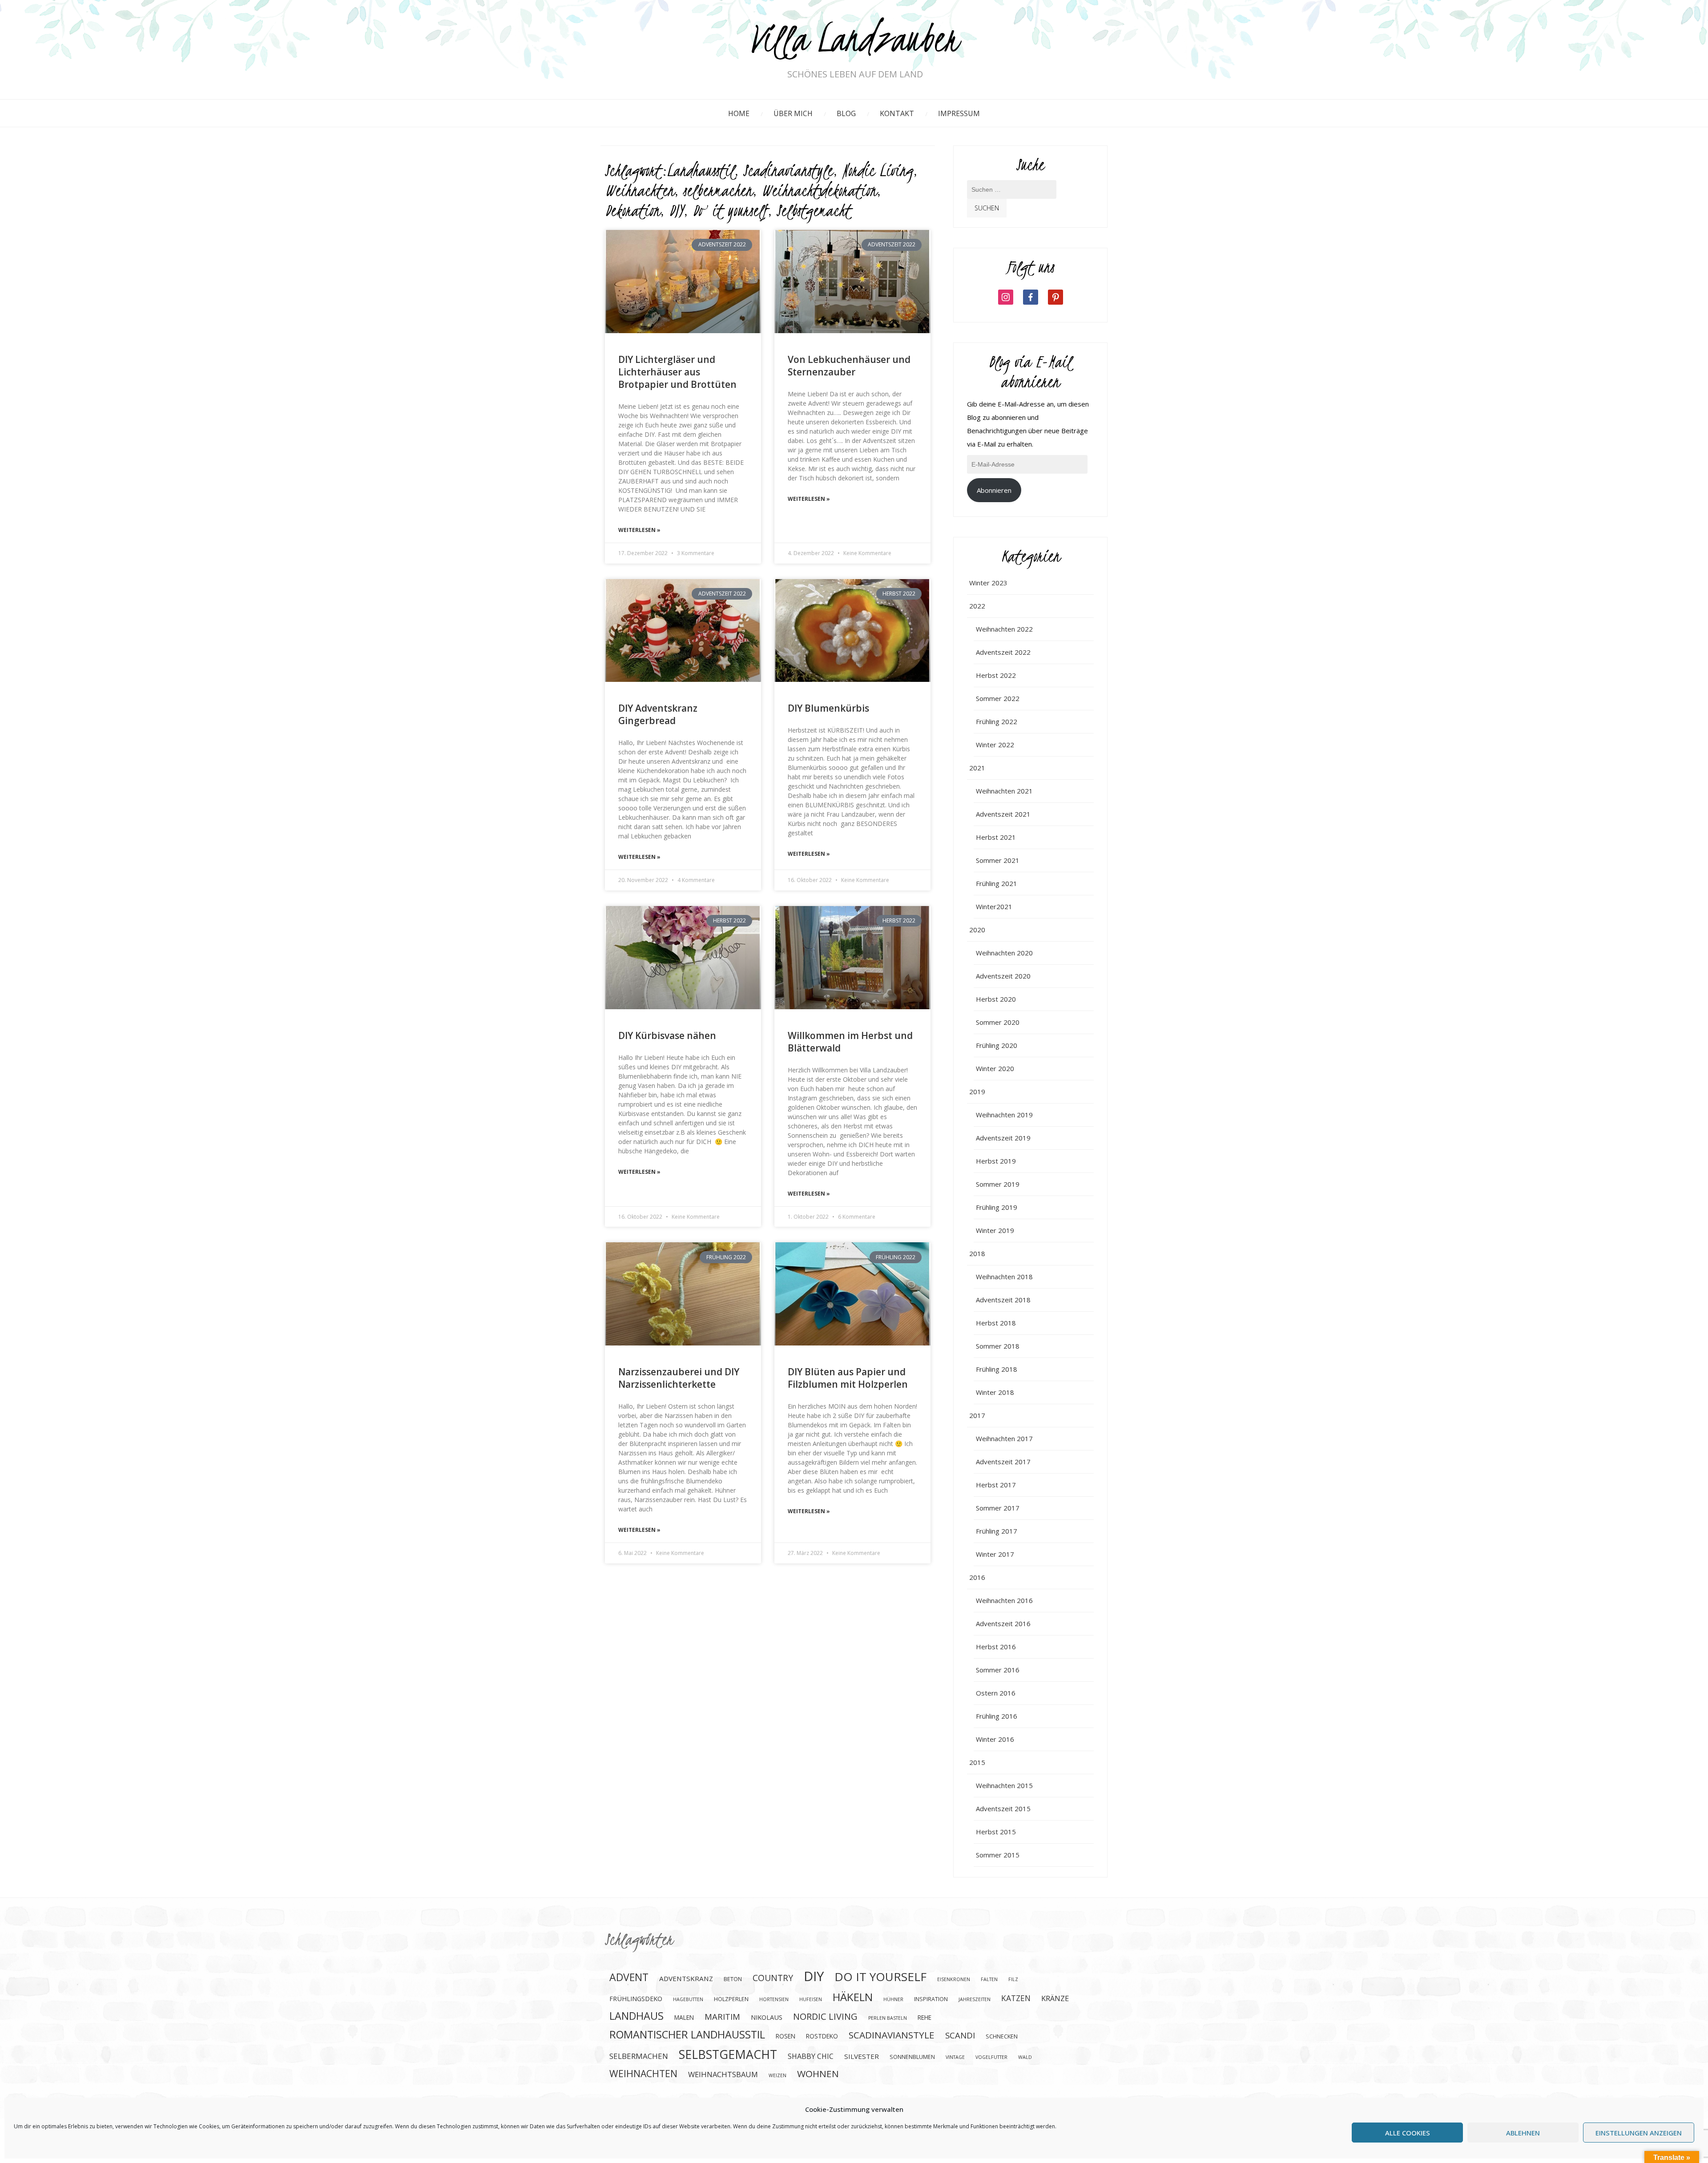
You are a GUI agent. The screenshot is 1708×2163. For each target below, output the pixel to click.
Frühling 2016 (997, 1716)
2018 (977, 1253)
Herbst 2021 (996, 837)
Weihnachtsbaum (723, 2074)
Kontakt (897, 113)
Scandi (960, 2035)
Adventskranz (686, 1978)
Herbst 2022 (996, 675)
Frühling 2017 (997, 1531)
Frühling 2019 (997, 1207)
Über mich (793, 113)
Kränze (1055, 1998)
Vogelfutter (991, 2057)
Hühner (893, 1999)
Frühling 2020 (997, 1045)
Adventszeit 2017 (1003, 1462)
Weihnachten (640, 190)
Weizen (777, 2075)
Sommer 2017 (998, 1508)
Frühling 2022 (997, 721)
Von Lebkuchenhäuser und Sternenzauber (849, 366)
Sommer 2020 (998, 1022)
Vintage (955, 2057)
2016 (977, 1577)
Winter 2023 (988, 583)
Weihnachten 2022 (1004, 629)
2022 (977, 606)
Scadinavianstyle (788, 170)
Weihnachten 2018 (1004, 1277)
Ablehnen (1523, 2133)
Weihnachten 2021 (1004, 791)
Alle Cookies (1408, 2133)
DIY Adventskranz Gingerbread (658, 714)
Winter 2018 (995, 1392)
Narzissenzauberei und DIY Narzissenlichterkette (679, 1378)
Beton (733, 1979)
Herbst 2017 (996, 1485)
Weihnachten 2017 (1004, 1438)
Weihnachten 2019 (1004, 1115)
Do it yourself (730, 210)
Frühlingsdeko (636, 1998)
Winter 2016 (995, 1739)
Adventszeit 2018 (1003, 1300)
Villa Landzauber (855, 41)
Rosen (786, 2036)
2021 (977, 768)
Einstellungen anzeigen (1639, 2133)
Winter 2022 (995, 745)
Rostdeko (822, 2036)
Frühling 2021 (997, 883)
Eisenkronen (954, 1979)
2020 (977, 930)
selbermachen (718, 190)
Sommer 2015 (998, 1855)
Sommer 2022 (998, 698)
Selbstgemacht (814, 210)
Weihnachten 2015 (1004, 1785)
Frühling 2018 (997, 1369)
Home (739, 113)
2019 (977, 1092)
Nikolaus (767, 2017)
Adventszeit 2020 (1003, 976)
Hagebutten (688, 1999)
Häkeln (853, 1997)
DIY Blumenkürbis (828, 708)
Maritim (722, 2016)
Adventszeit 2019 (1003, 1138)
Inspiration (931, 1999)
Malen (684, 2017)
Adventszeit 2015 (1003, 1809)
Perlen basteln (888, 2018)
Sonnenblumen (912, 2057)
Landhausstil (701, 170)
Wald (1025, 2057)
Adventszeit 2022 (1003, 652)
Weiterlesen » (639, 530)
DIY (676, 210)
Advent (629, 1977)
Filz (1013, 1979)
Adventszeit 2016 (1003, 1623)
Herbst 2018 (996, 1323)
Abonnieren (994, 490)
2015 (977, 1762)
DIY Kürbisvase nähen (667, 1035)
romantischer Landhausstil (687, 2034)
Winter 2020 (995, 1068)
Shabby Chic (811, 2056)
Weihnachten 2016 (1004, 1600)
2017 (977, 1415)
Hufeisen (811, 1999)
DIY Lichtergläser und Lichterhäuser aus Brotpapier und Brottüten (677, 372)
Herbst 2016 (996, 1647)
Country (773, 1978)
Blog (846, 113)
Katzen (1016, 1998)
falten (989, 1979)
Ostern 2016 (996, 1693)
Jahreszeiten (975, 1999)
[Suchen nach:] (1012, 194)
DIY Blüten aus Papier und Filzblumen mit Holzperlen (848, 1378)
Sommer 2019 (998, 1184)
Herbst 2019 (996, 1161)
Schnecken (1002, 2036)
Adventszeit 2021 (1003, 814)
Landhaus (636, 2016)
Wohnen (818, 2074)
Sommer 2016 (998, 1670)
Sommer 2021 (998, 860)
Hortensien (774, 1999)
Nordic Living (878, 170)
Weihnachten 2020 (1004, 953)
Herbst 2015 (996, 1832)
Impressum (959, 113)
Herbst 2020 (996, 999)
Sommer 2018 (998, 1346)
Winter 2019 (995, 1230)
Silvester (862, 2056)
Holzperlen (731, 1999)
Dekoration (632, 210)
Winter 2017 (995, 1554)
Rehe (924, 2017)
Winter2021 (994, 906)
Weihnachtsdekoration (819, 190)
